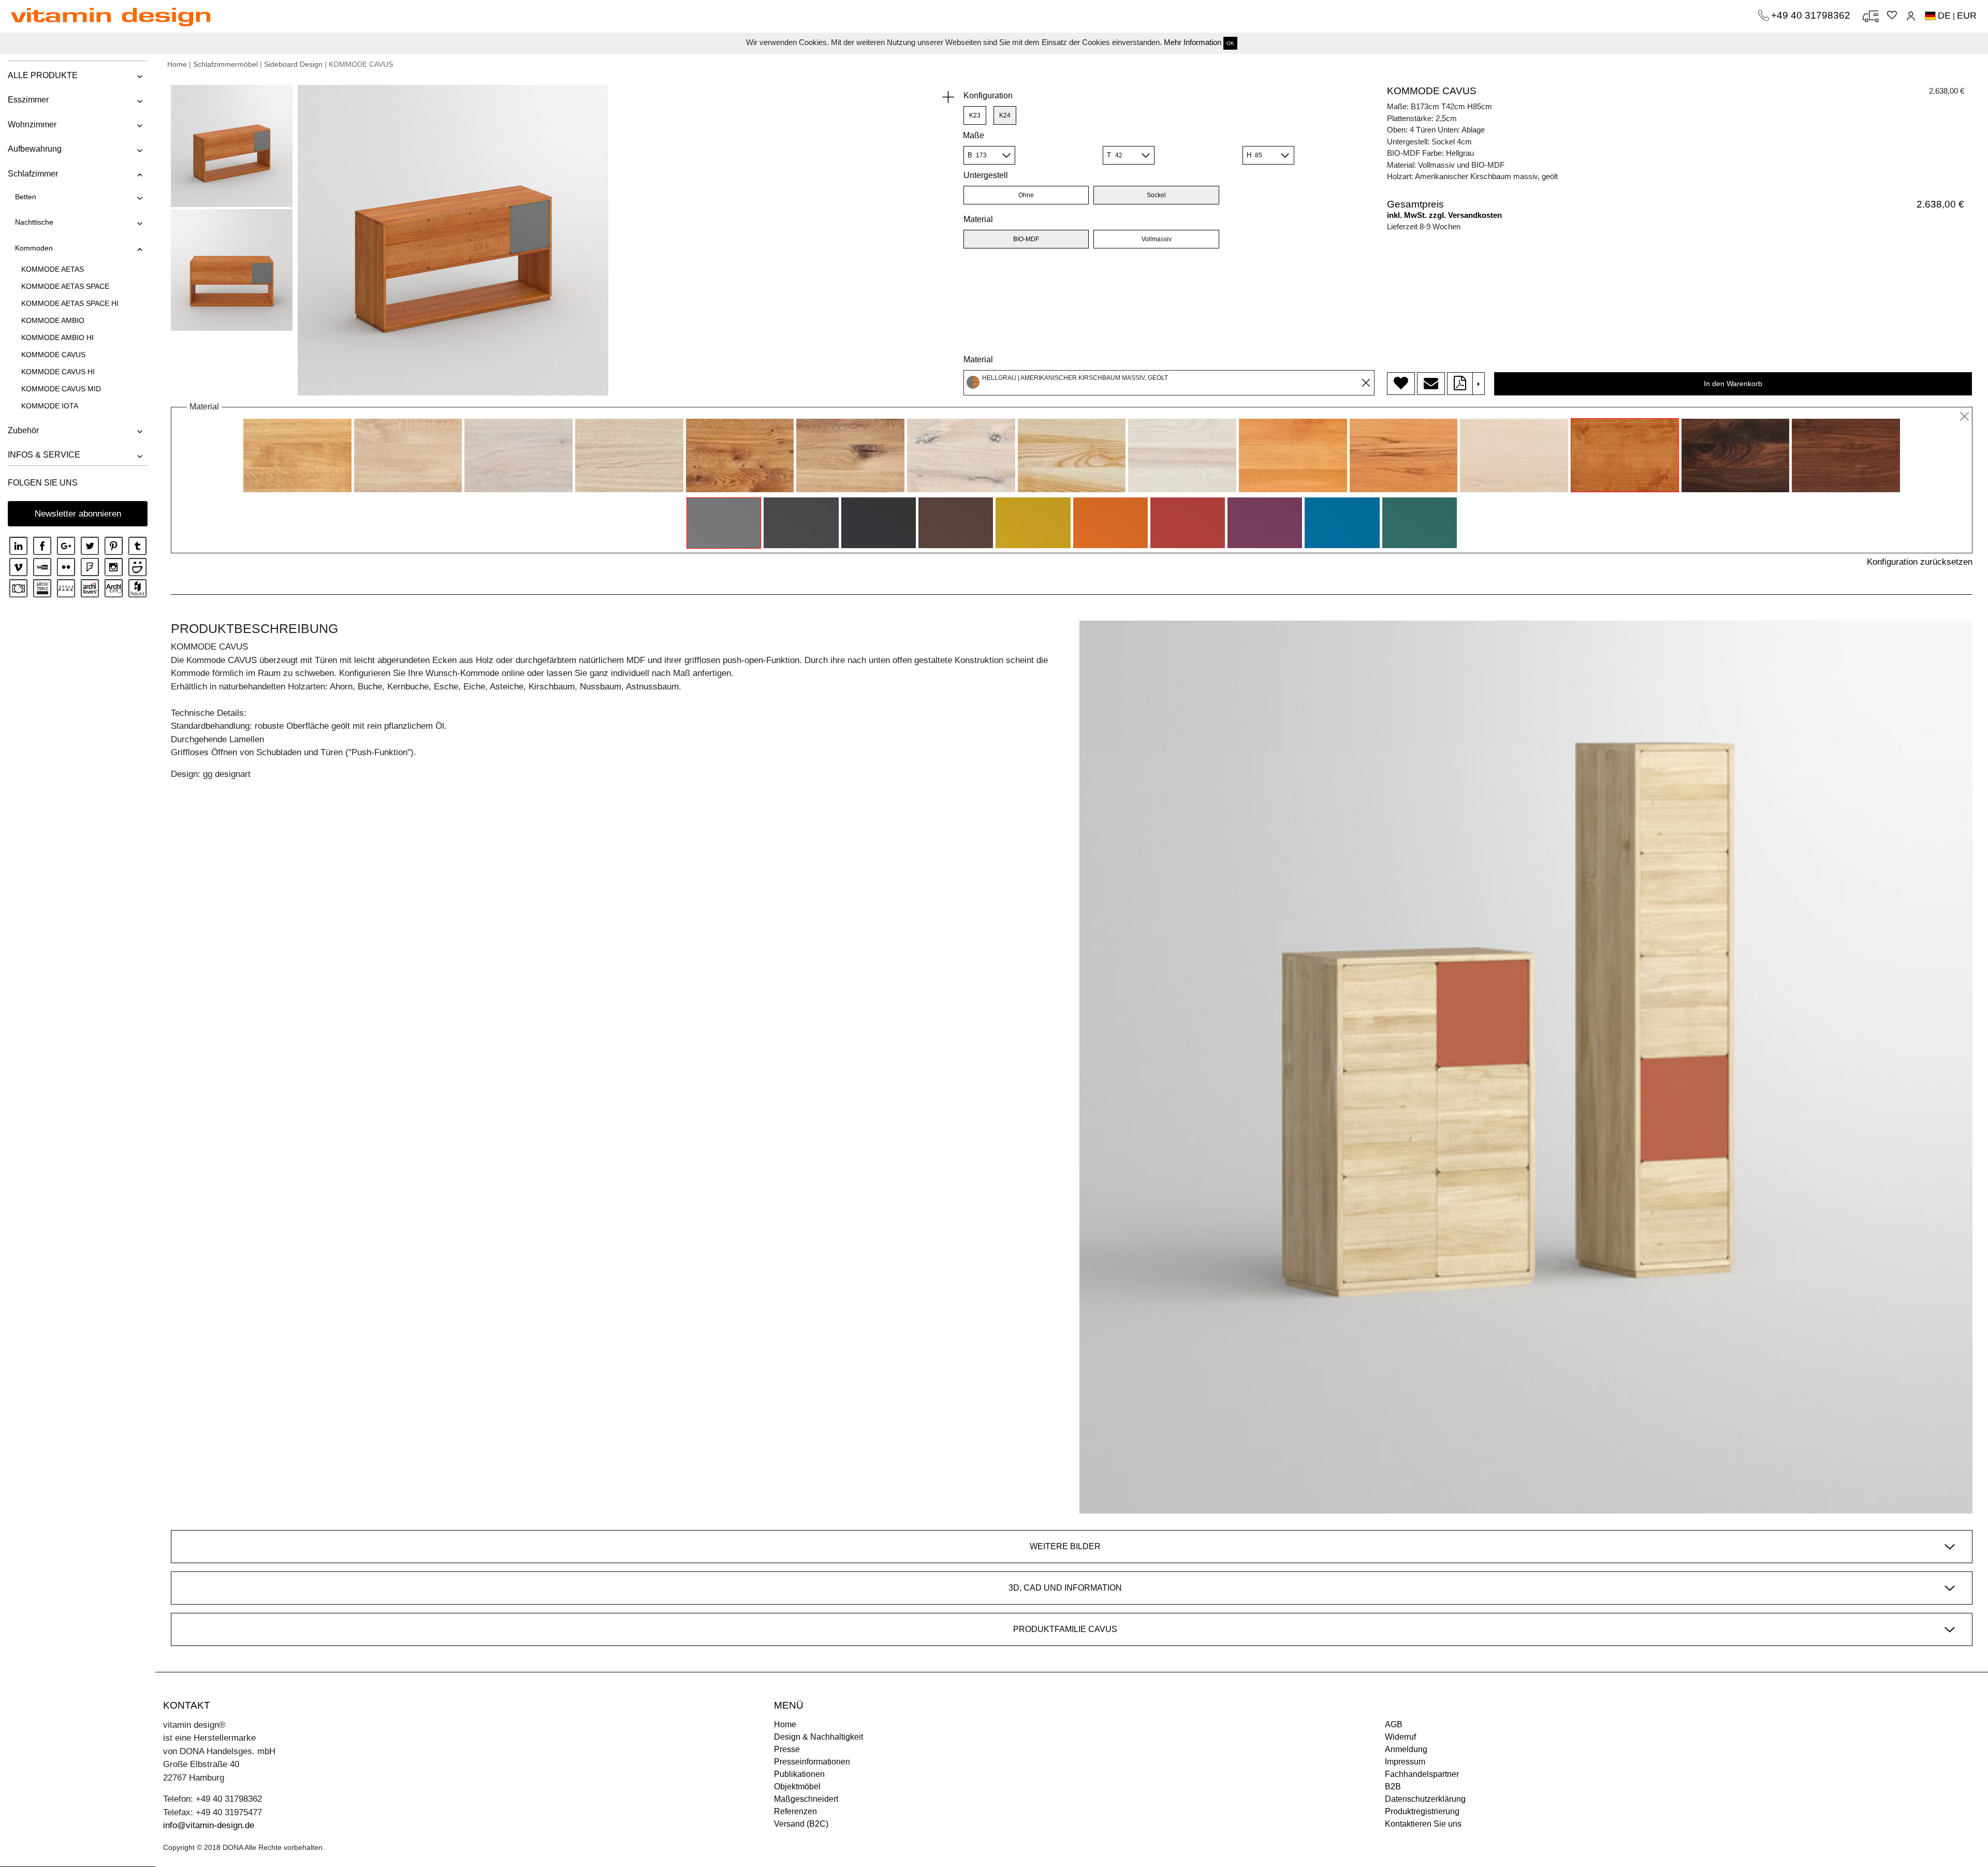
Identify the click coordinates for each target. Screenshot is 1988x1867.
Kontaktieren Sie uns (1423, 1824)
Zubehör (23, 430)
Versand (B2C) (801, 1824)
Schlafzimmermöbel (225, 64)
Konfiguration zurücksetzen (1920, 562)
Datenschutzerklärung (1425, 1799)
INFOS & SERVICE (44, 455)
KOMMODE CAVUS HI (58, 372)
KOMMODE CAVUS (53, 355)
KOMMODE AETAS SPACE (65, 286)
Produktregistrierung (1422, 1811)
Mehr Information (1193, 42)
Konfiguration (988, 95)
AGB (1394, 1724)
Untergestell (986, 175)
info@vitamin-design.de (209, 1825)
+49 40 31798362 (1812, 15)
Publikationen (799, 1774)
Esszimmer (28, 100)
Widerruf (1400, 1737)
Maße (974, 135)
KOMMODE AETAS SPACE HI (70, 303)
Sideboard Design (293, 64)
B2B (1393, 1787)
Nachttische (34, 222)
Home (177, 64)
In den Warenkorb (1733, 384)
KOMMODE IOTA (50, 406)
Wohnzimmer (32, 124)
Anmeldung (1406, 1749)
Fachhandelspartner (1422, 1774)
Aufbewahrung (35, 149)
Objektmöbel (797, 1787)
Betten (26, 197)
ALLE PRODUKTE (43, 75)
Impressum (1405, 1762)
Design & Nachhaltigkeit (818, 1737)
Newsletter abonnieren (78, 514)
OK (1230, 43)
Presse (787, 1749)
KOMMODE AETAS (53, 269)
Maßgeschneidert (806, 1799)
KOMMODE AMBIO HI (57, 337)
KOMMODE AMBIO (53, 320)
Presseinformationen (812, 1762)
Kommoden (34, 248)
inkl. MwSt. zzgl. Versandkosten (1444, 215)
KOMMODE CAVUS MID (61, 389)
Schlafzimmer (33, 174)
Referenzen (795, 1811)
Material (978, 219)
